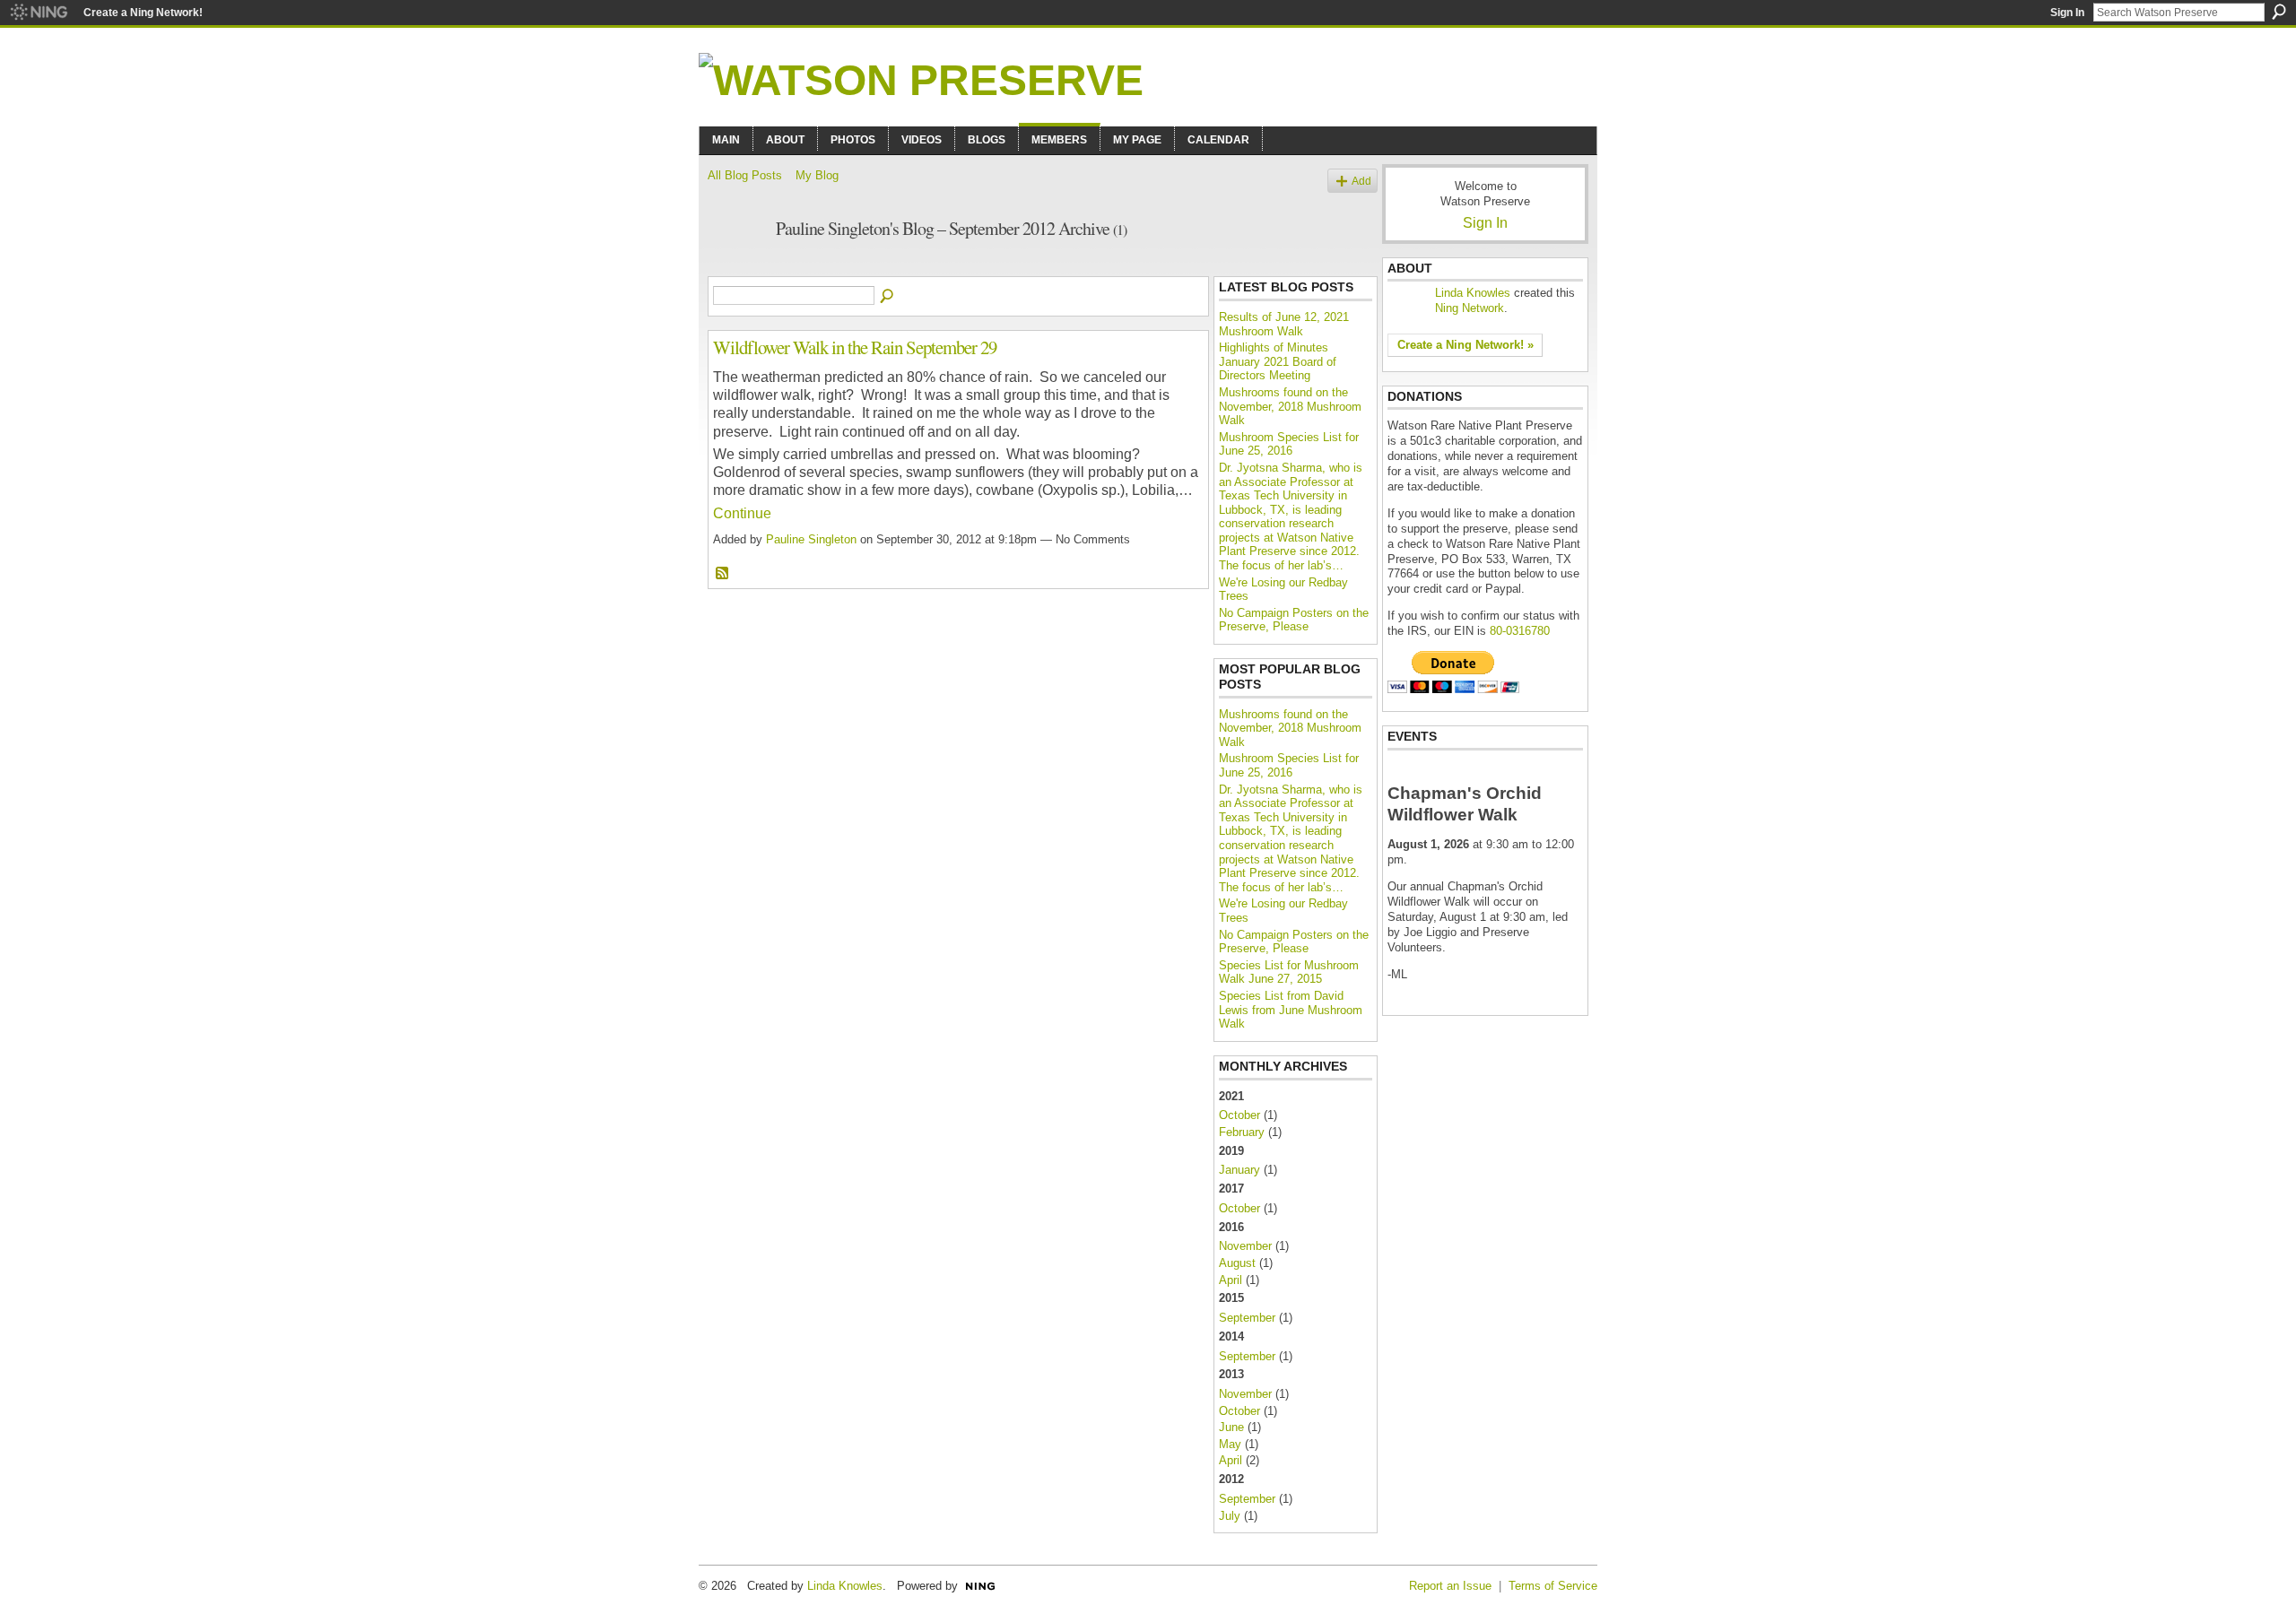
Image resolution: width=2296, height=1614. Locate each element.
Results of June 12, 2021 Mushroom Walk (1284, 324)
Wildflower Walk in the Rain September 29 (855, 347)
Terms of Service (1553, 1586)
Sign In (2067, 13)
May (1230, 1444)
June (1231, 1427)
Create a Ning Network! (143, 13)
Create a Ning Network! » (1465, 345)
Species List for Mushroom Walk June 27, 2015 (1289, 972)
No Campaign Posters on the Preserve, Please (1294, 620)
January (1239, 1170)
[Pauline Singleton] (736, 268)
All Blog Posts (745, 175)
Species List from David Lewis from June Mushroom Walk (1291, 1010)
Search (2279, 12)
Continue (742, 513)
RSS (723, 574)
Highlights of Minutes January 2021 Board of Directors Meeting (1278, 361)
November (1245, 1246)
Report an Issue (1450, 1586)
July (1230, 1516)
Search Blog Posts (888, 297)
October (1239, 1115)
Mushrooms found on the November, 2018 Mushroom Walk (1290, 406)
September (1247, 1318)
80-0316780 (1520, 631)
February (1242, 1132)
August (1237, 1263)
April (1231, 1280)
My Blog (817, 175)
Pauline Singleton (811, 539)
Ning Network (1470, 308)
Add (1361, 181)
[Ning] (38, 13)
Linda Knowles (1473, 293)
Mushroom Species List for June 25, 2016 (1289, 444)
